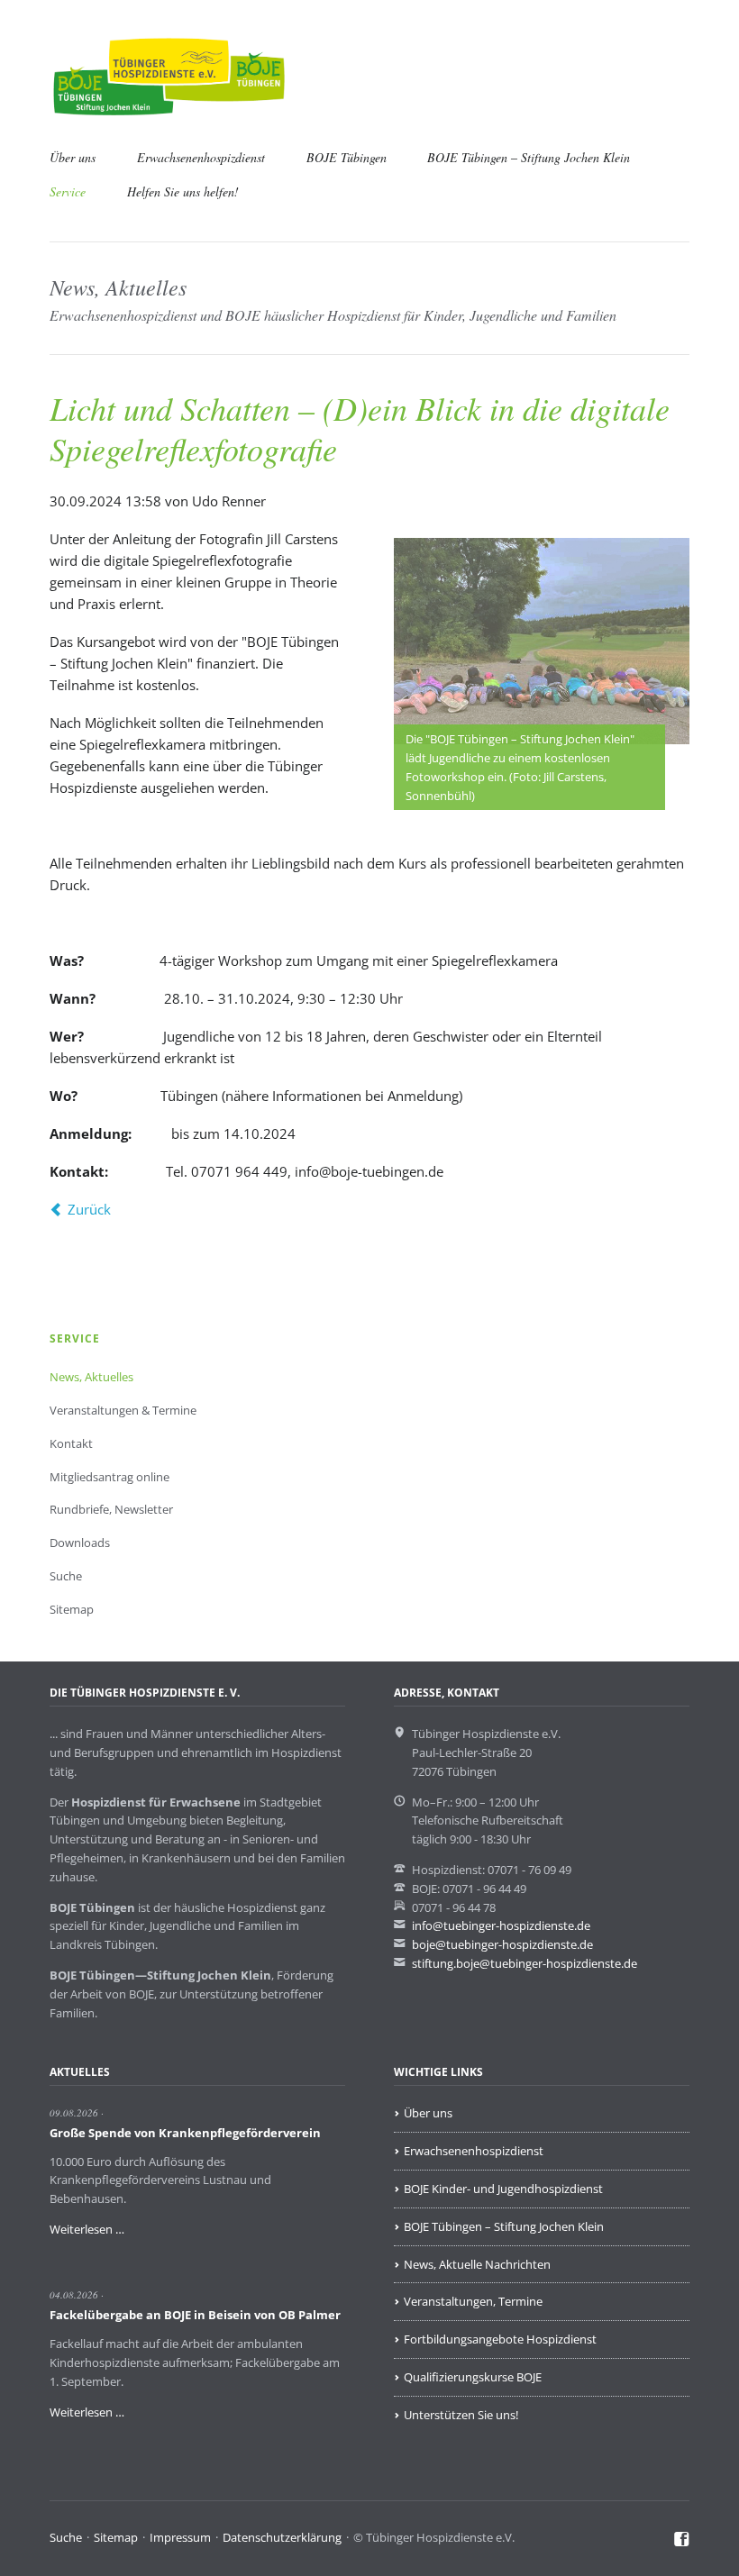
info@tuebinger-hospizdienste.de (501, 1925)
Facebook (682, 2540)
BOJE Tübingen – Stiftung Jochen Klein (529, 157)
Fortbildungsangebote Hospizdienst (500, 2339)
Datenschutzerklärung (282, 2537)
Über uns (73, 157)
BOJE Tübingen (347, 157)
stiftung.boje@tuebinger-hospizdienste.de (525, 1963)
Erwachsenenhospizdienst (201, 157)
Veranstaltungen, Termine (473, 2301)
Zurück (89, 1209)
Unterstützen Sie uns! (461, 2415)
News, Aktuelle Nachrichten (477, 2264)
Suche (66, 1576)
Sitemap (72, 1609)
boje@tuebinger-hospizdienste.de (502, 1944)
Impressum (180, 2537)
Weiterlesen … (87, 2229)
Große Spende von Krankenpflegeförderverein (185, 2133)
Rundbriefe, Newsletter (111, 1509)
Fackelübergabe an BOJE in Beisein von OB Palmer (195, 2315)
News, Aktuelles (91, 1377)
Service (68, 191)
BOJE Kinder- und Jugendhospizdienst (503, 2189)
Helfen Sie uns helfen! (183, 191)
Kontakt (71, 1443)
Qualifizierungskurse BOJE (473, 2377)
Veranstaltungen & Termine (123, 1410)
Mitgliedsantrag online (109, 1477)
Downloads (80, 1543)
